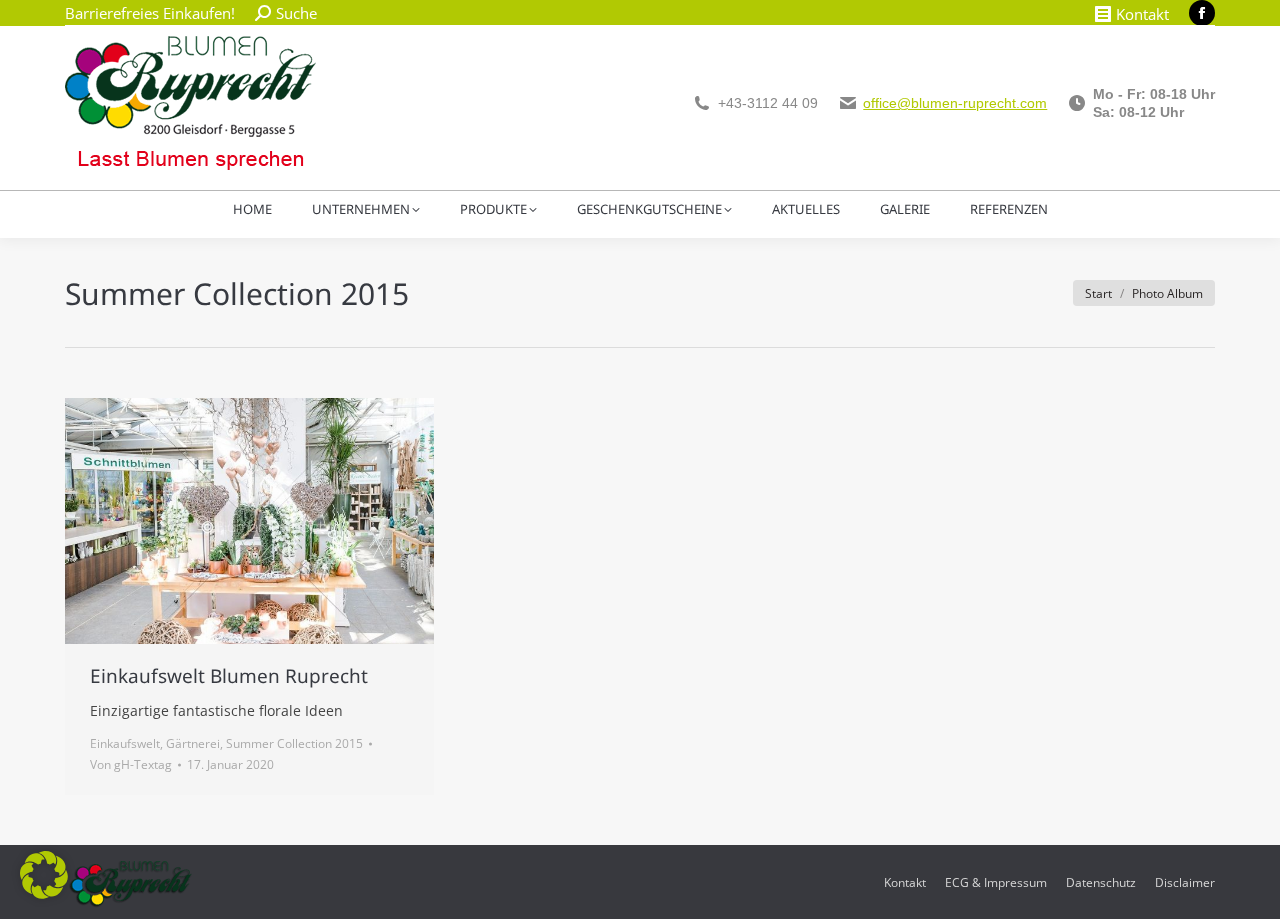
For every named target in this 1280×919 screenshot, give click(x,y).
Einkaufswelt (125, 743)
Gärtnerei (193, 743)
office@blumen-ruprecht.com (955, 103)
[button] (44, 875)
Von (131, 764)
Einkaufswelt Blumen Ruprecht (229, 676)
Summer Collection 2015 (294, 743)
